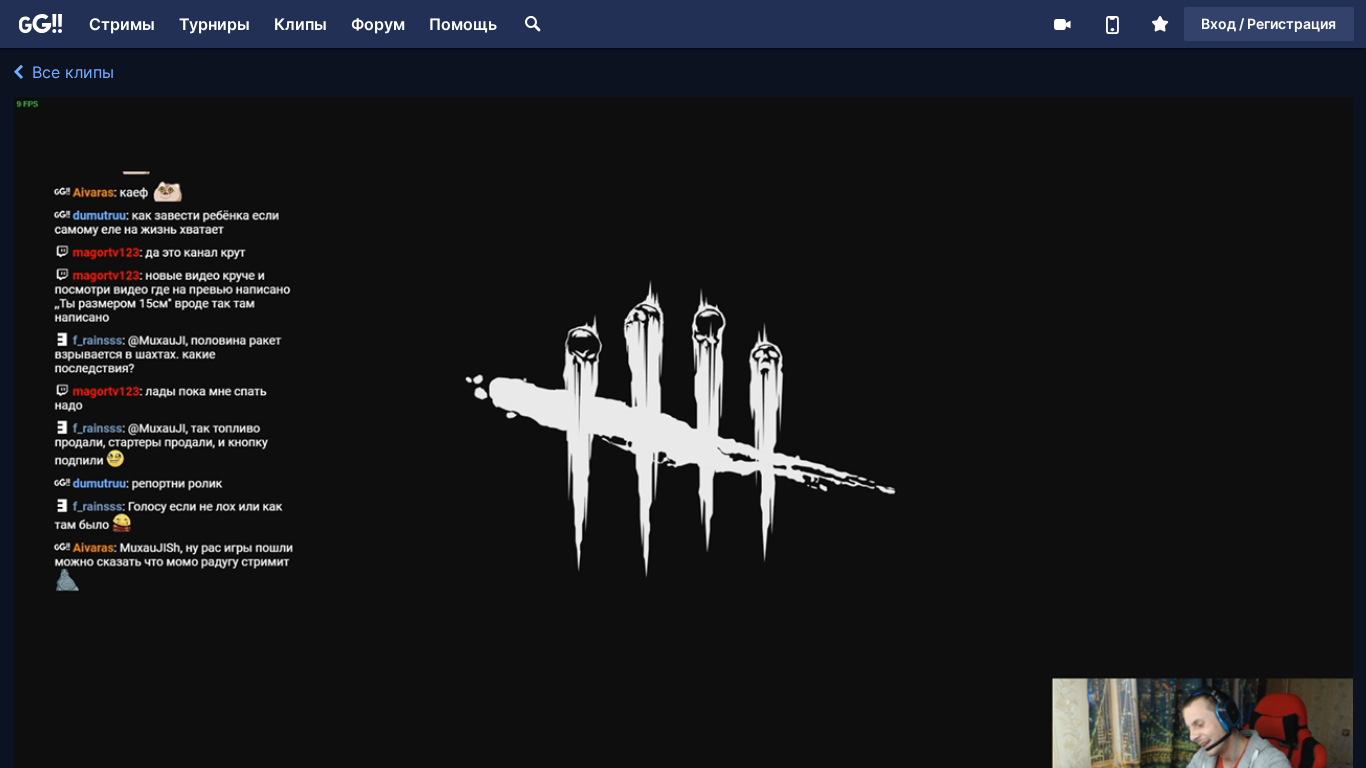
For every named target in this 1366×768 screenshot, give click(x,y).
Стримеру (1062, 24)
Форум (378, 24)
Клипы (300, 24)
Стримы (122, 24)
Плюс (1160, 24)
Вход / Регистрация (1268, 23)
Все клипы (70, 72)
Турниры (214, 24)
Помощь (463, 24)
